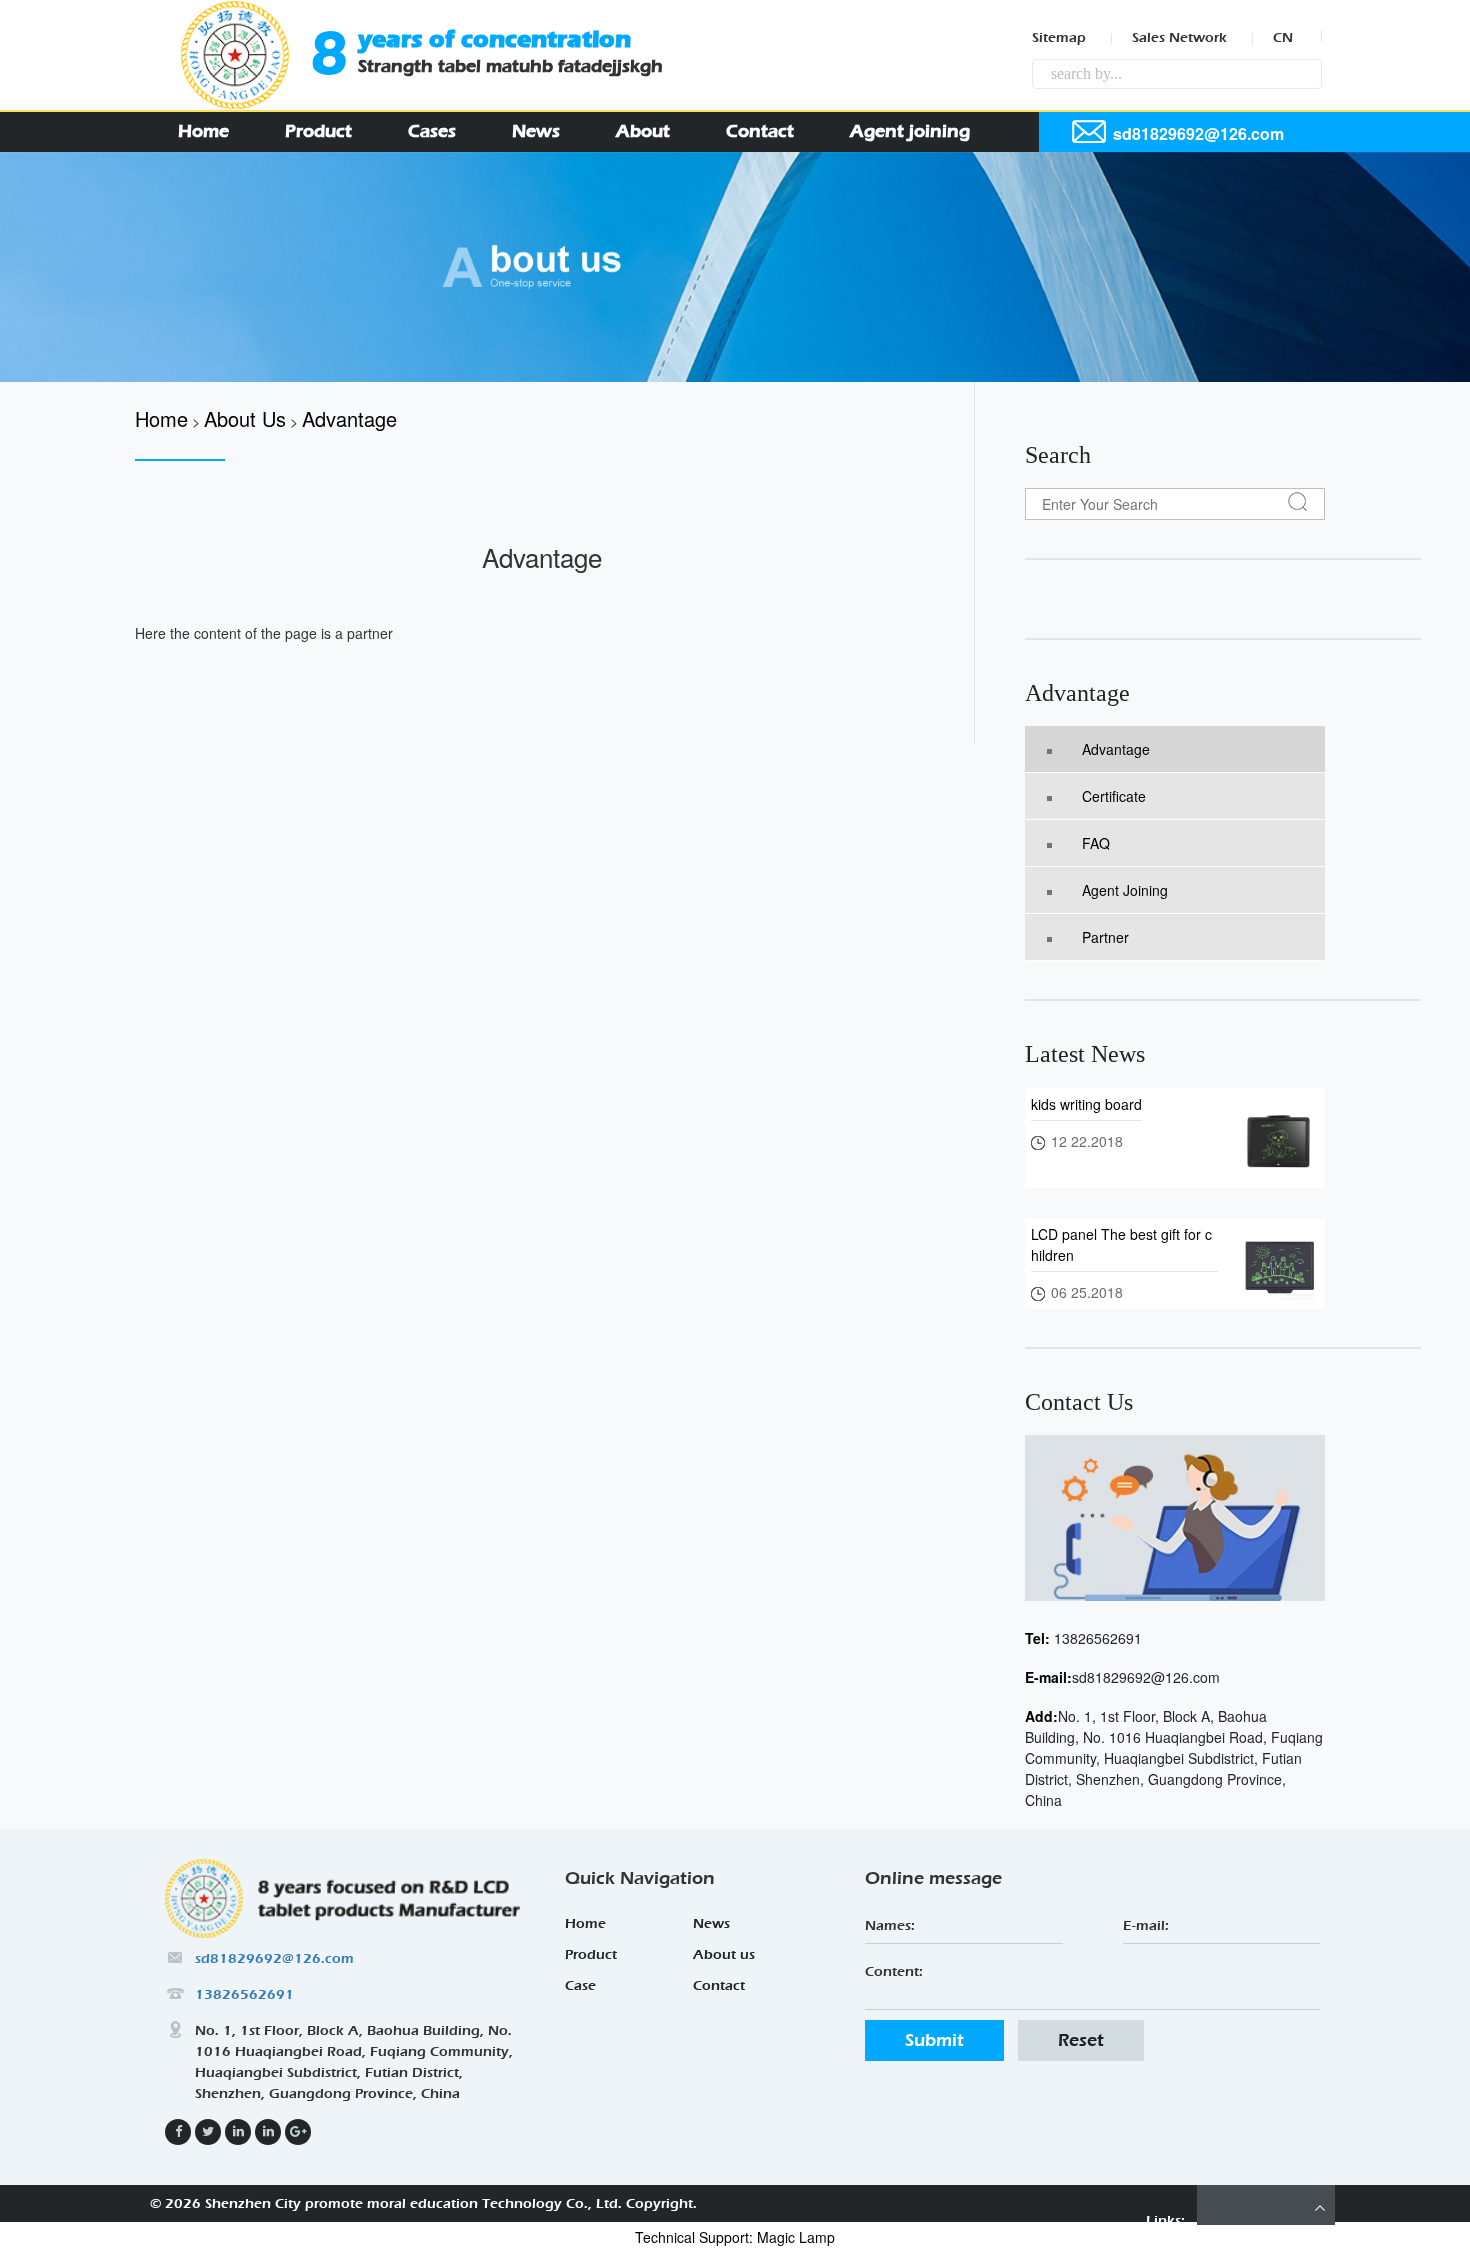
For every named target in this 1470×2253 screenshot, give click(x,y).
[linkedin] (208, 2131)
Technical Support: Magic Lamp (735, 2237)
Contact (760, 131)
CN (1283, 37)
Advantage (1077, 693)
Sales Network (1179, 37)
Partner (1105, 937)
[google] (268, 2131)
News (536, 131)
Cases (432, 131)
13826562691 (1096, 1638)
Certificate (1114, 796)
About (643, 131)
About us (724, 1954)
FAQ (1096, 843)
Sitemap (1059, 37)
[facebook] (178, 2131)
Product (318, 131)
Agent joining (910, 131)
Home (203, 131)
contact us (1079, 1402)
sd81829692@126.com (1146, 1677)
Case (580, 1985)
